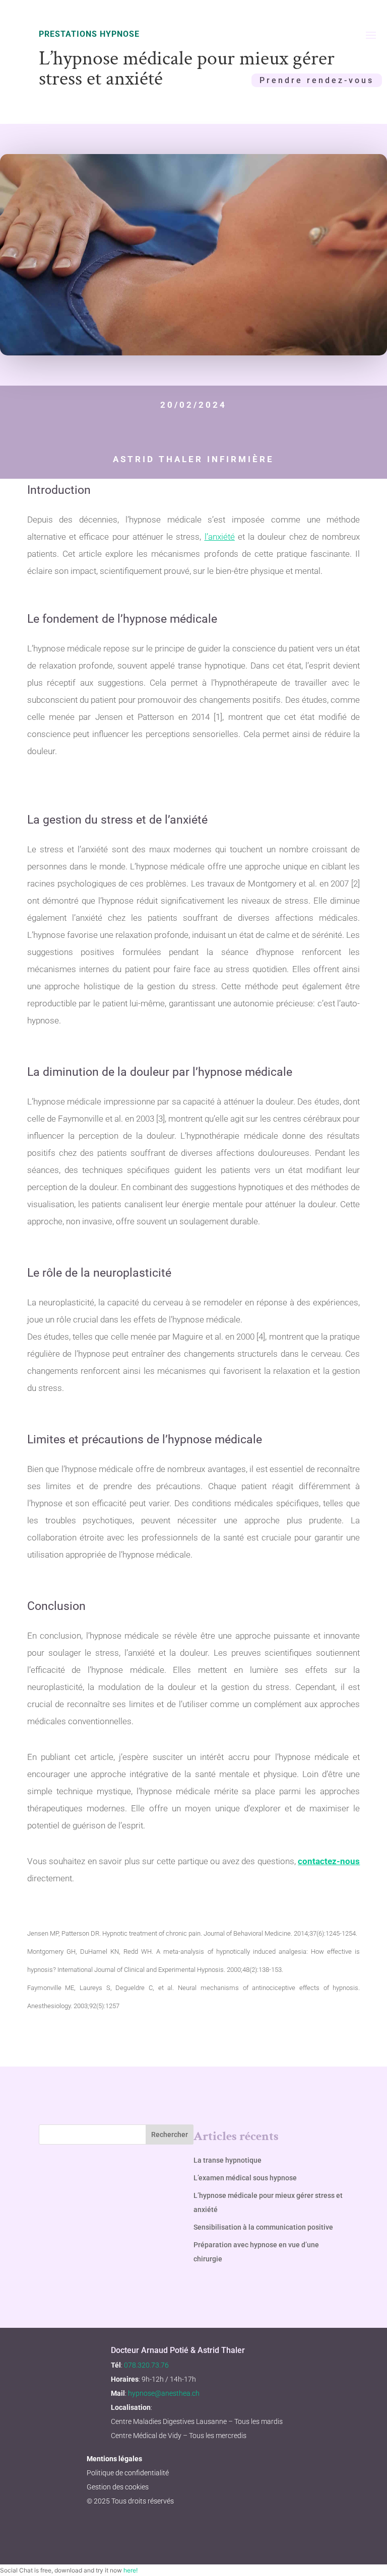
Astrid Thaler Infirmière (193, 459)
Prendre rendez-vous (317, 80)
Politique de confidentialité (128, 2473)
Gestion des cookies (118, 2487)
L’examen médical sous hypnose (245, 2178)
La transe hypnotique (228, 2160)
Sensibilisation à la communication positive (263, 2227)
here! (131, 2570)
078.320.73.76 (146, 2365)
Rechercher (170, 2135)
